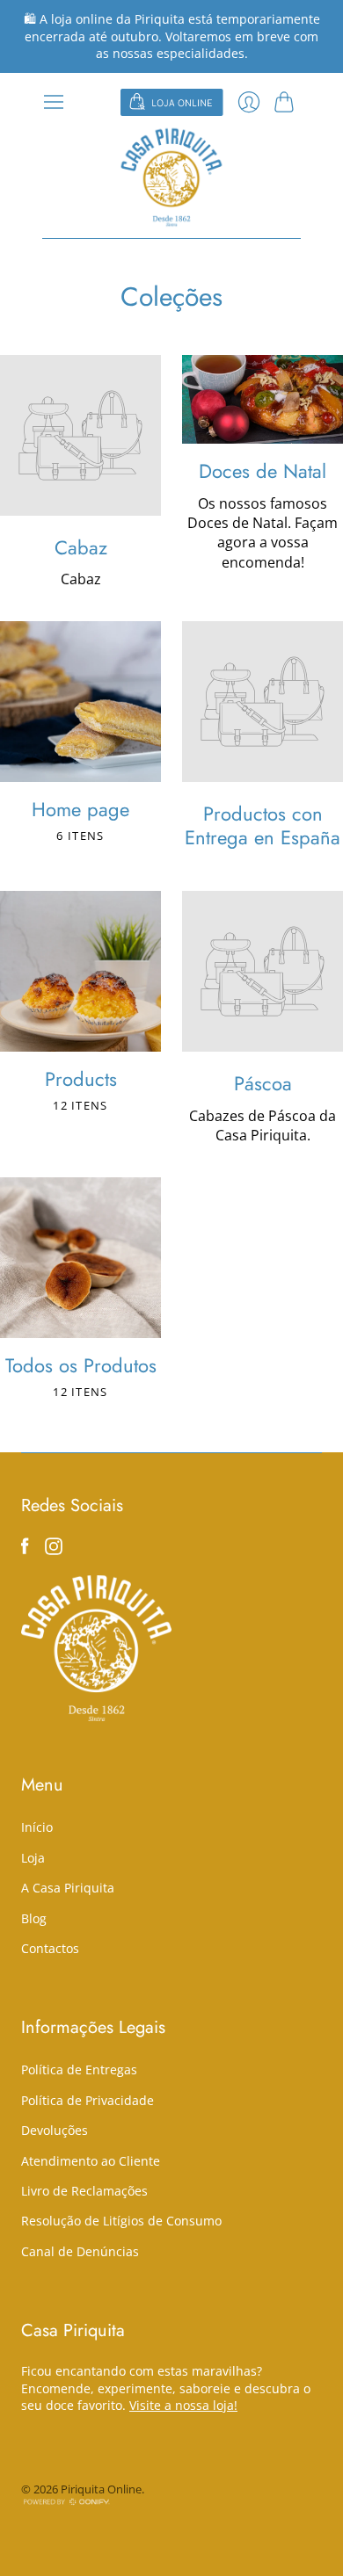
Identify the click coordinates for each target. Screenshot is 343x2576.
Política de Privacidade (88, 2100)
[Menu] (54, 102)
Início (37, 1827)
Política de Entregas (79, 2069)
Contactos (50, 1948)
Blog (34, 1918)
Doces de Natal (263, 471)
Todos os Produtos (81, 1365)
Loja (33, 1858)
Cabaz (81, 547)
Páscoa (263, 1083)
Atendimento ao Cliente (91, 2161)
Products (81, 1079)
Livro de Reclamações (84, 2191)
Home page (80, 809)
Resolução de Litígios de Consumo (121, 2221)
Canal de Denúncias (80, 2251)
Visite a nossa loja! (183, 2405)
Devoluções (55, 2130)
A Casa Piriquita (68, 1888)
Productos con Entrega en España (263, 825)
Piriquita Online (101, 2489)
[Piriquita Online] (171, 177)
